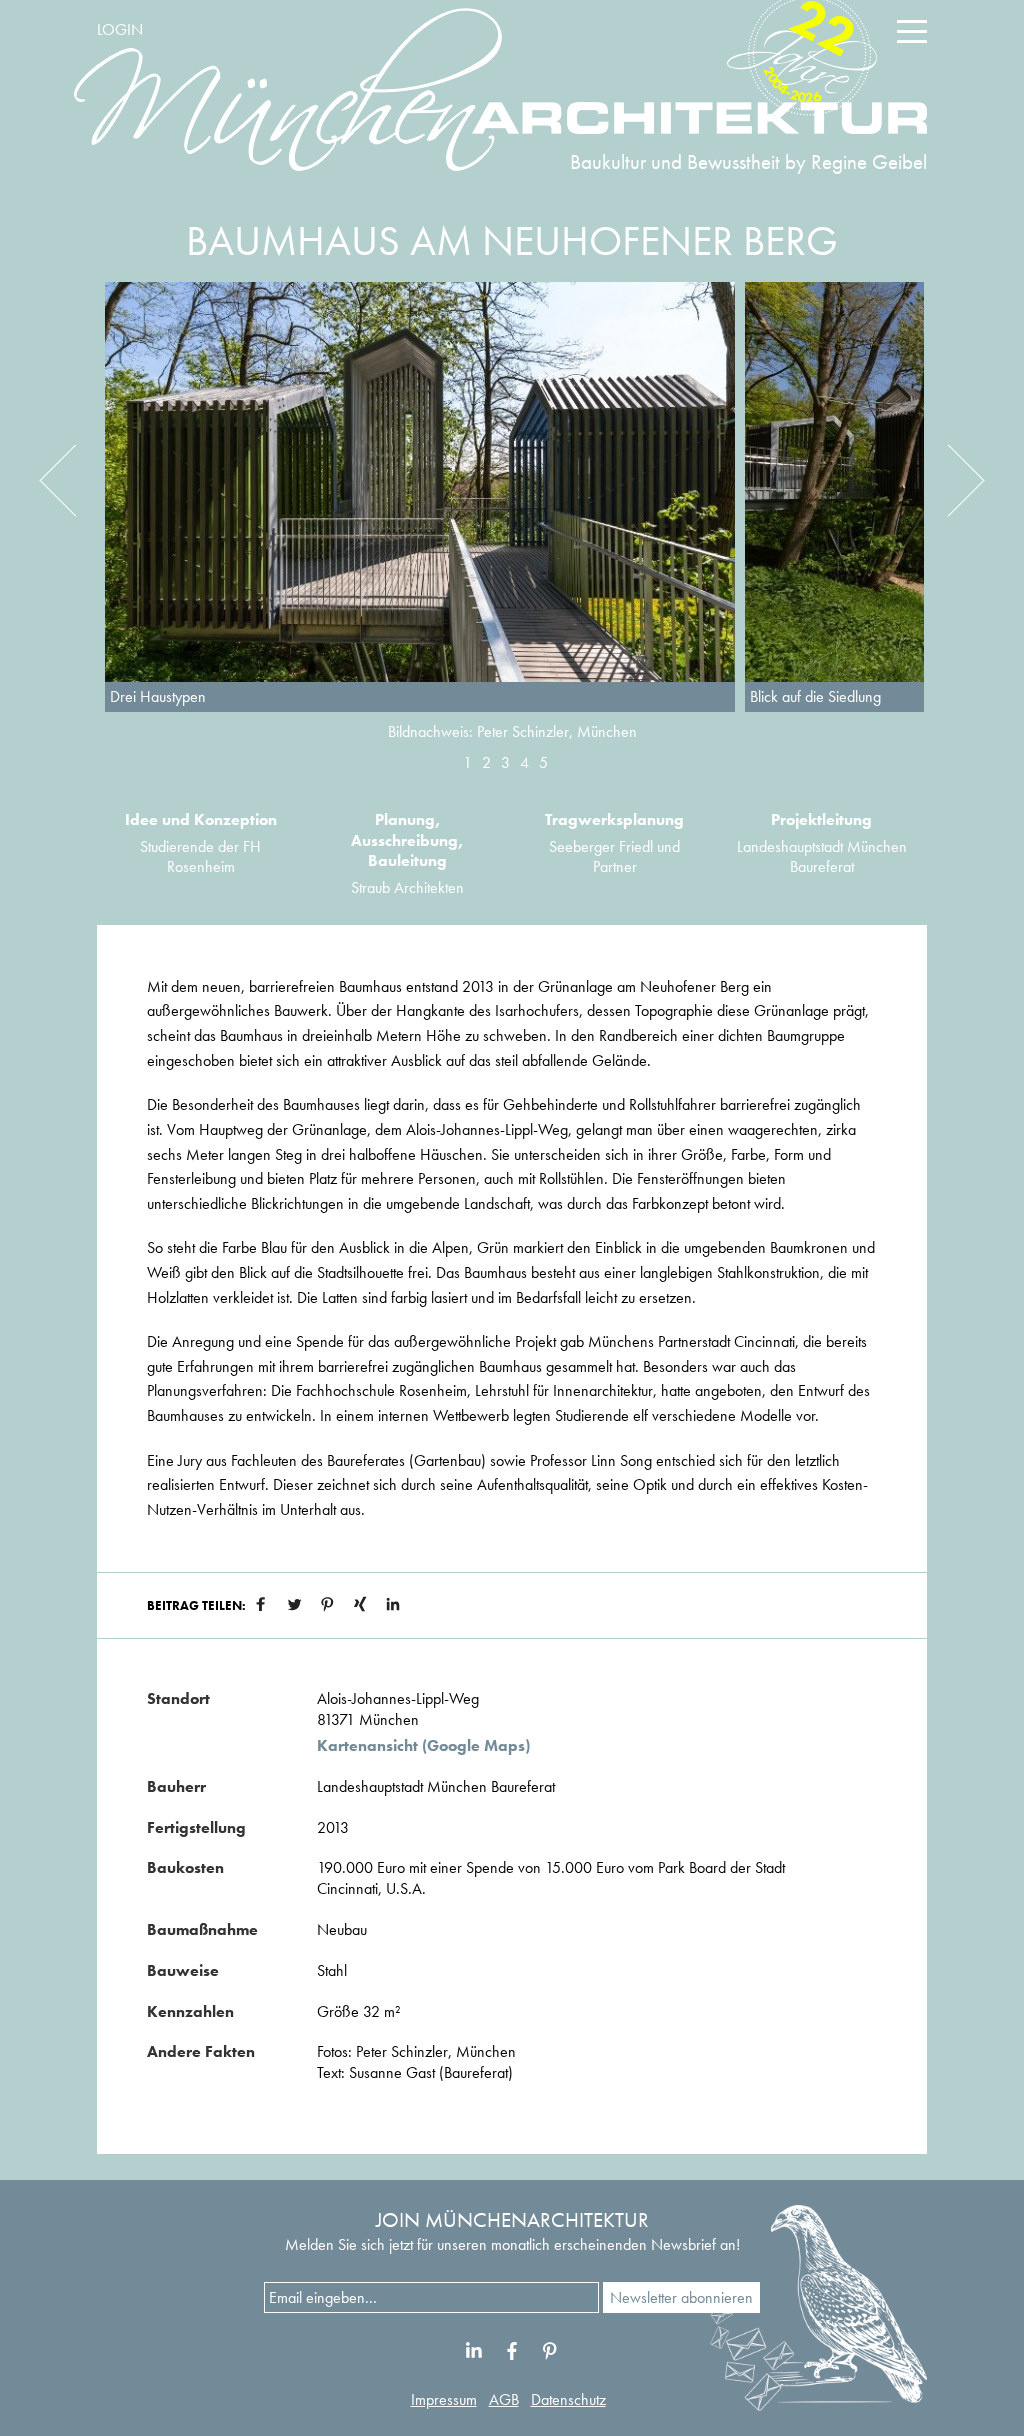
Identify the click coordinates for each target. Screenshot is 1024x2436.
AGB (504, 2399)
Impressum (444, 2399)
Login (120, 29)
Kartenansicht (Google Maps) (423, 1746)
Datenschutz (568, 2399)
